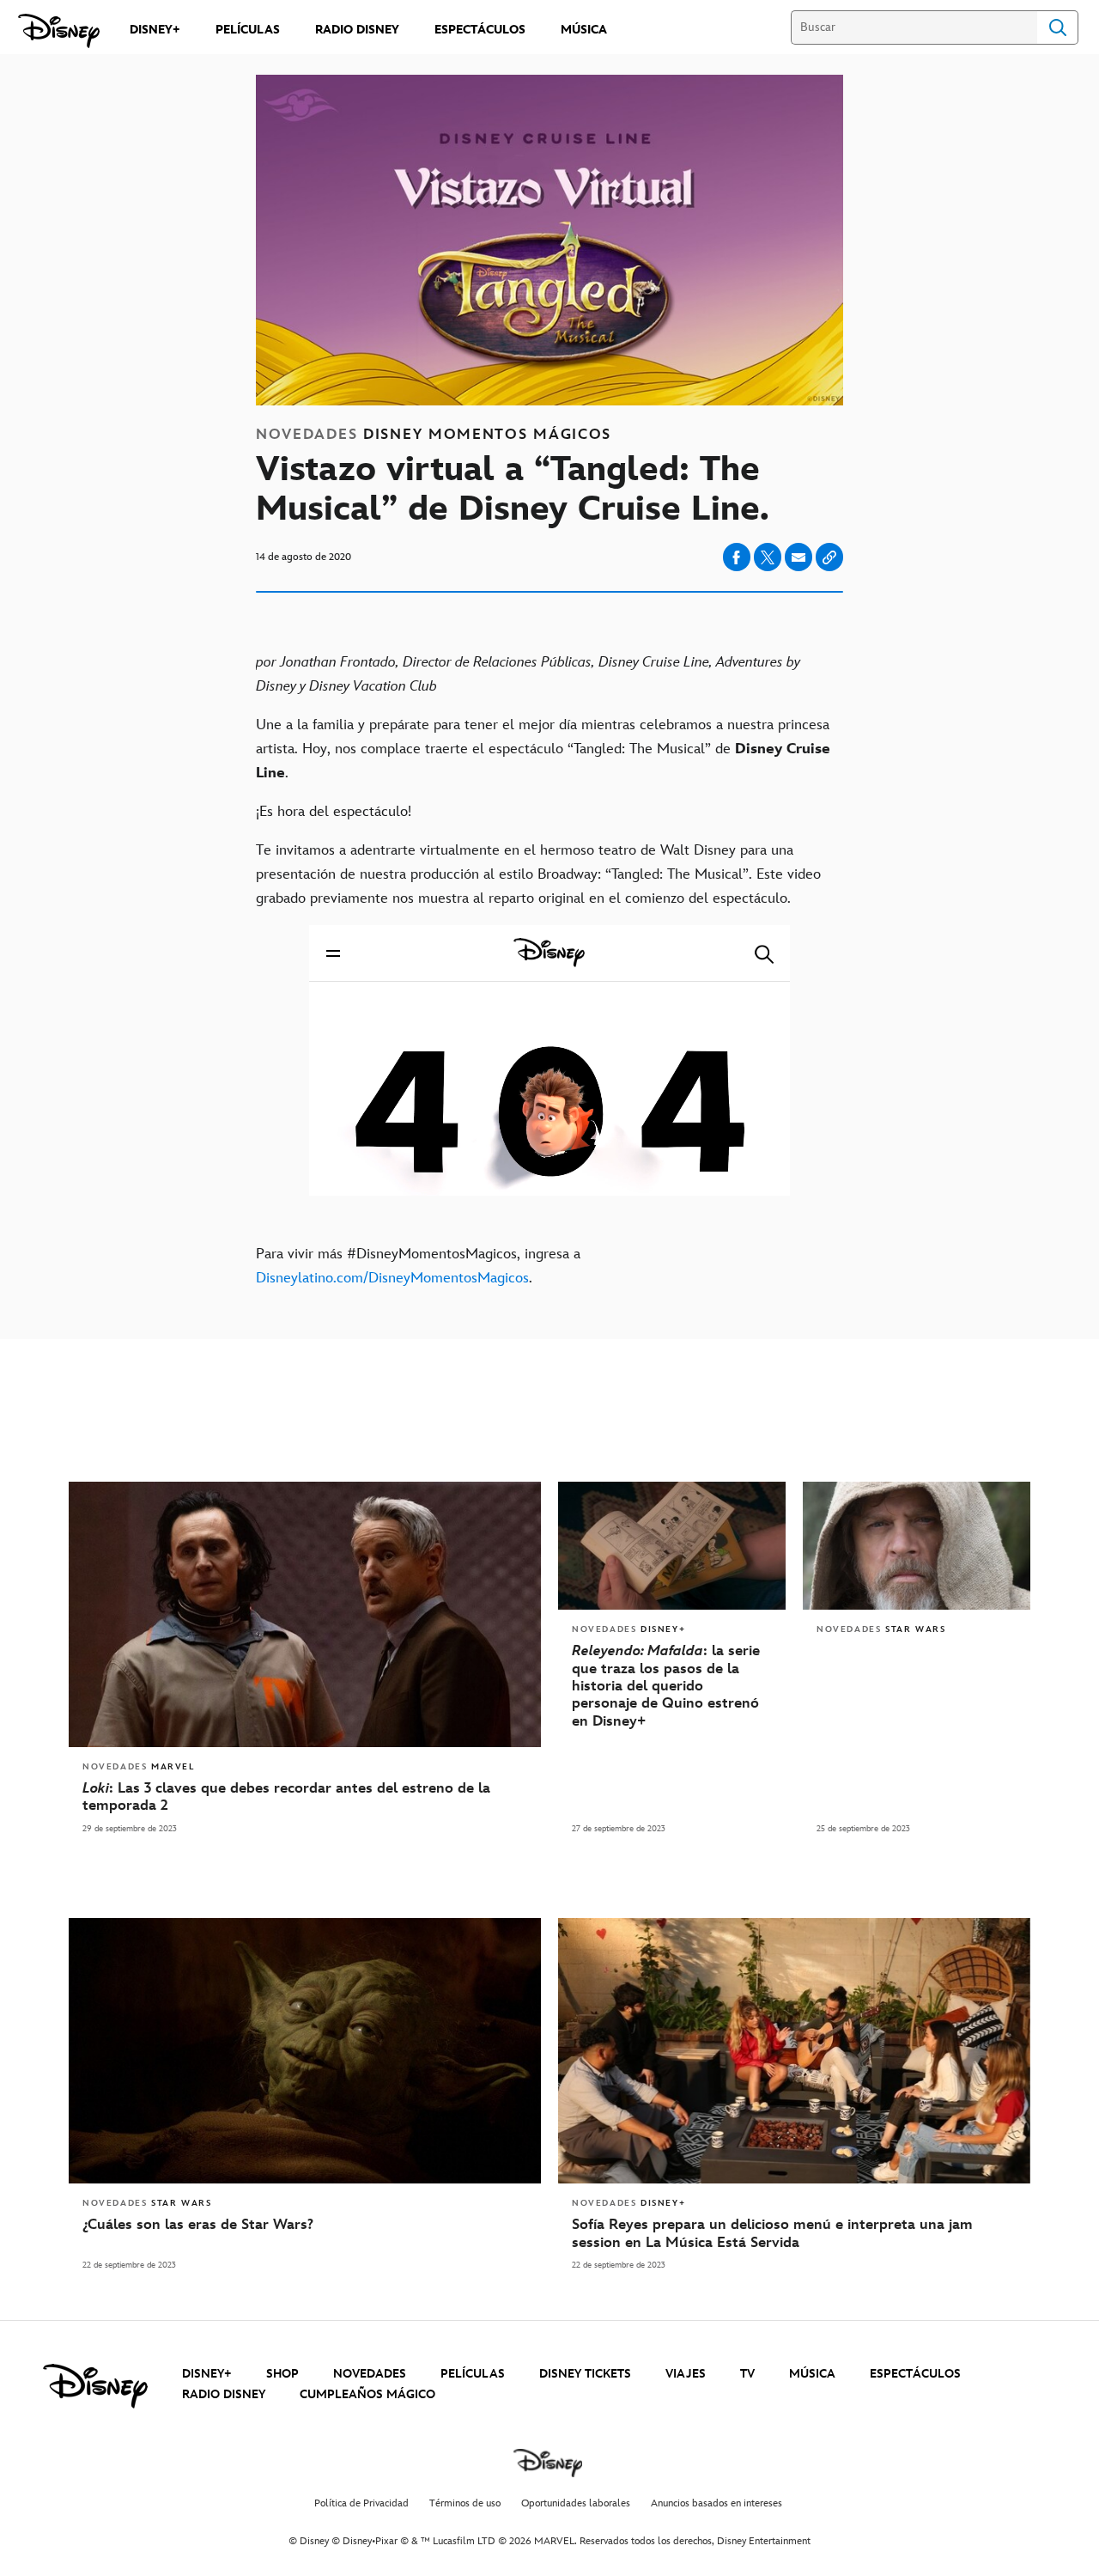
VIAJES (686, 2374)
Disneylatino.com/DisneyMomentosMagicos (392, 1278)
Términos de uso (465, 2503)
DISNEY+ (207, 2374)
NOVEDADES (370, 2374)
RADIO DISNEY (224, 2394)
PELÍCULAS (473, 2374)
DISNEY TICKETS (585, 2374)
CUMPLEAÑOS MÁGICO (367, 2394)
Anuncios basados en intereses (716, 2503)
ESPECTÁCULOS (915, 2374)
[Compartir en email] (798, 557)
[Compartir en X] (768, 557)
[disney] (95, 2386)
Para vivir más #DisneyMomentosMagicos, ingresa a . (418, 1266)
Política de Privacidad (361, 2503)
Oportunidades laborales (576, 2503)
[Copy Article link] (829, 557)
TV (747, 2374)
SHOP (282, 2374)
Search (1058, 27)
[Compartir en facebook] (737, 557)
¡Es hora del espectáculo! (334, 812)
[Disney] (59, 31)
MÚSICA (812, 2374)
